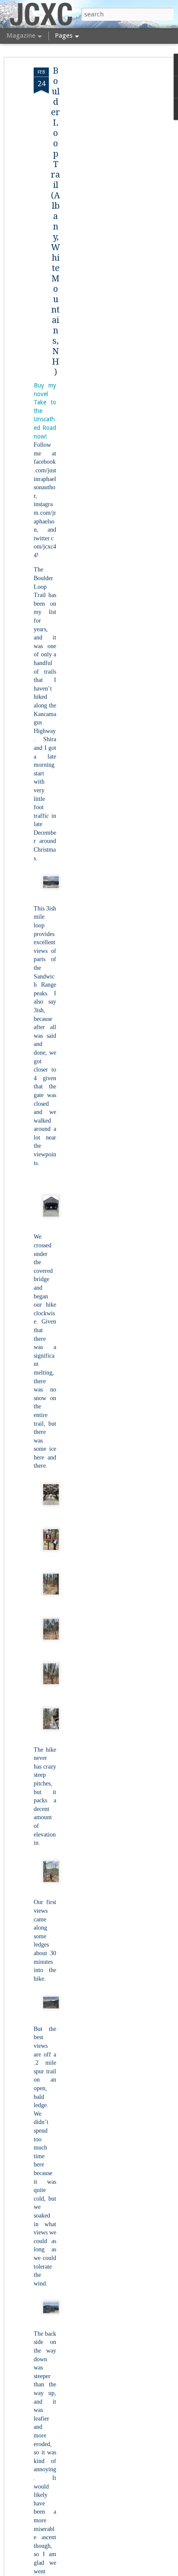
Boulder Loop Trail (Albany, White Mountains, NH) (56, 221)
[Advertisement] (104, 204)
